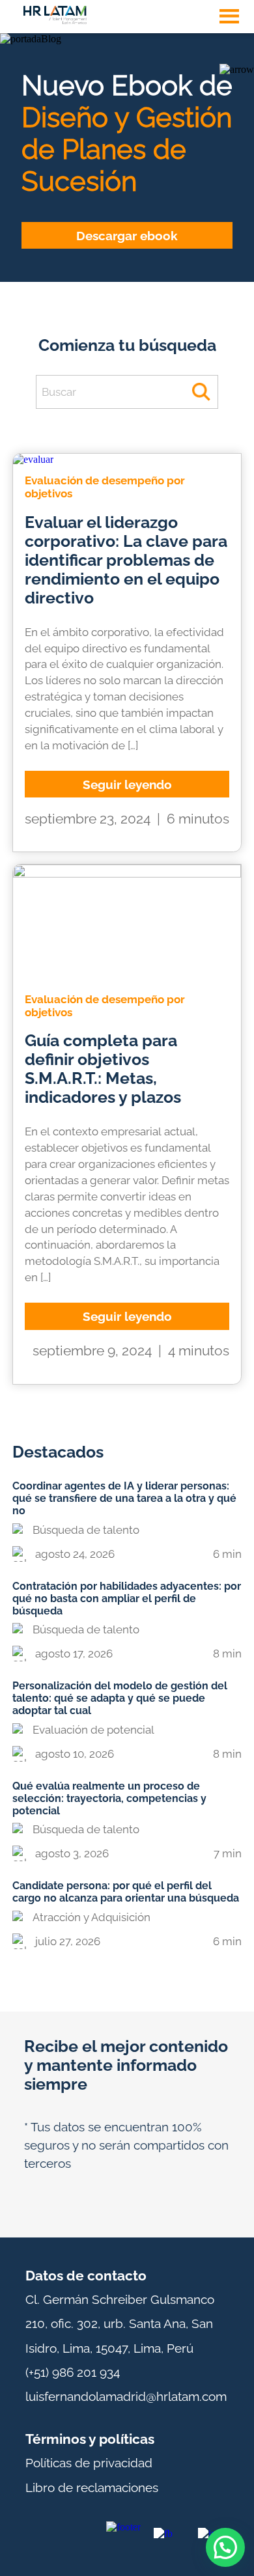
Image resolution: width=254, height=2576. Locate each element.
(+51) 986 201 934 (73, 2372)
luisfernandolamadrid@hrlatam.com (126, 2396)
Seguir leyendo (127, 784)
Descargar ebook (127, 235)
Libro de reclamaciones (92, 2487)
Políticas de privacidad (89, 2463)
